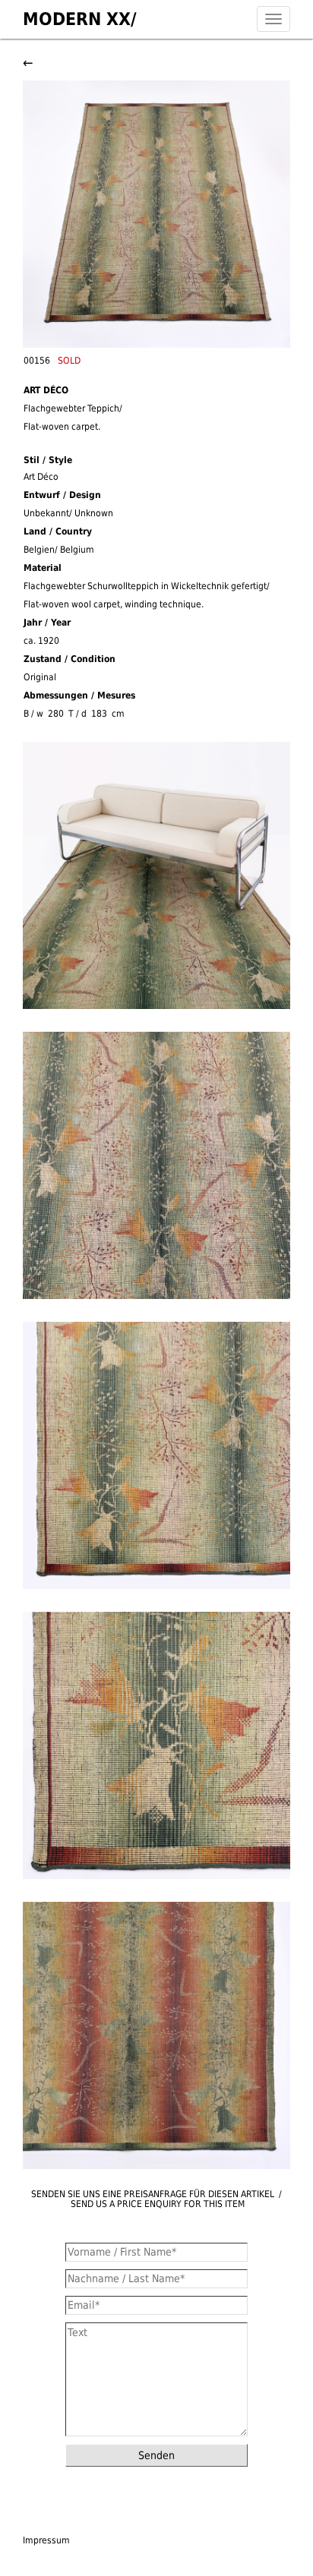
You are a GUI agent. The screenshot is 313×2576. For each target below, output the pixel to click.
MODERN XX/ (80, 19)
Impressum (46, 2540)
